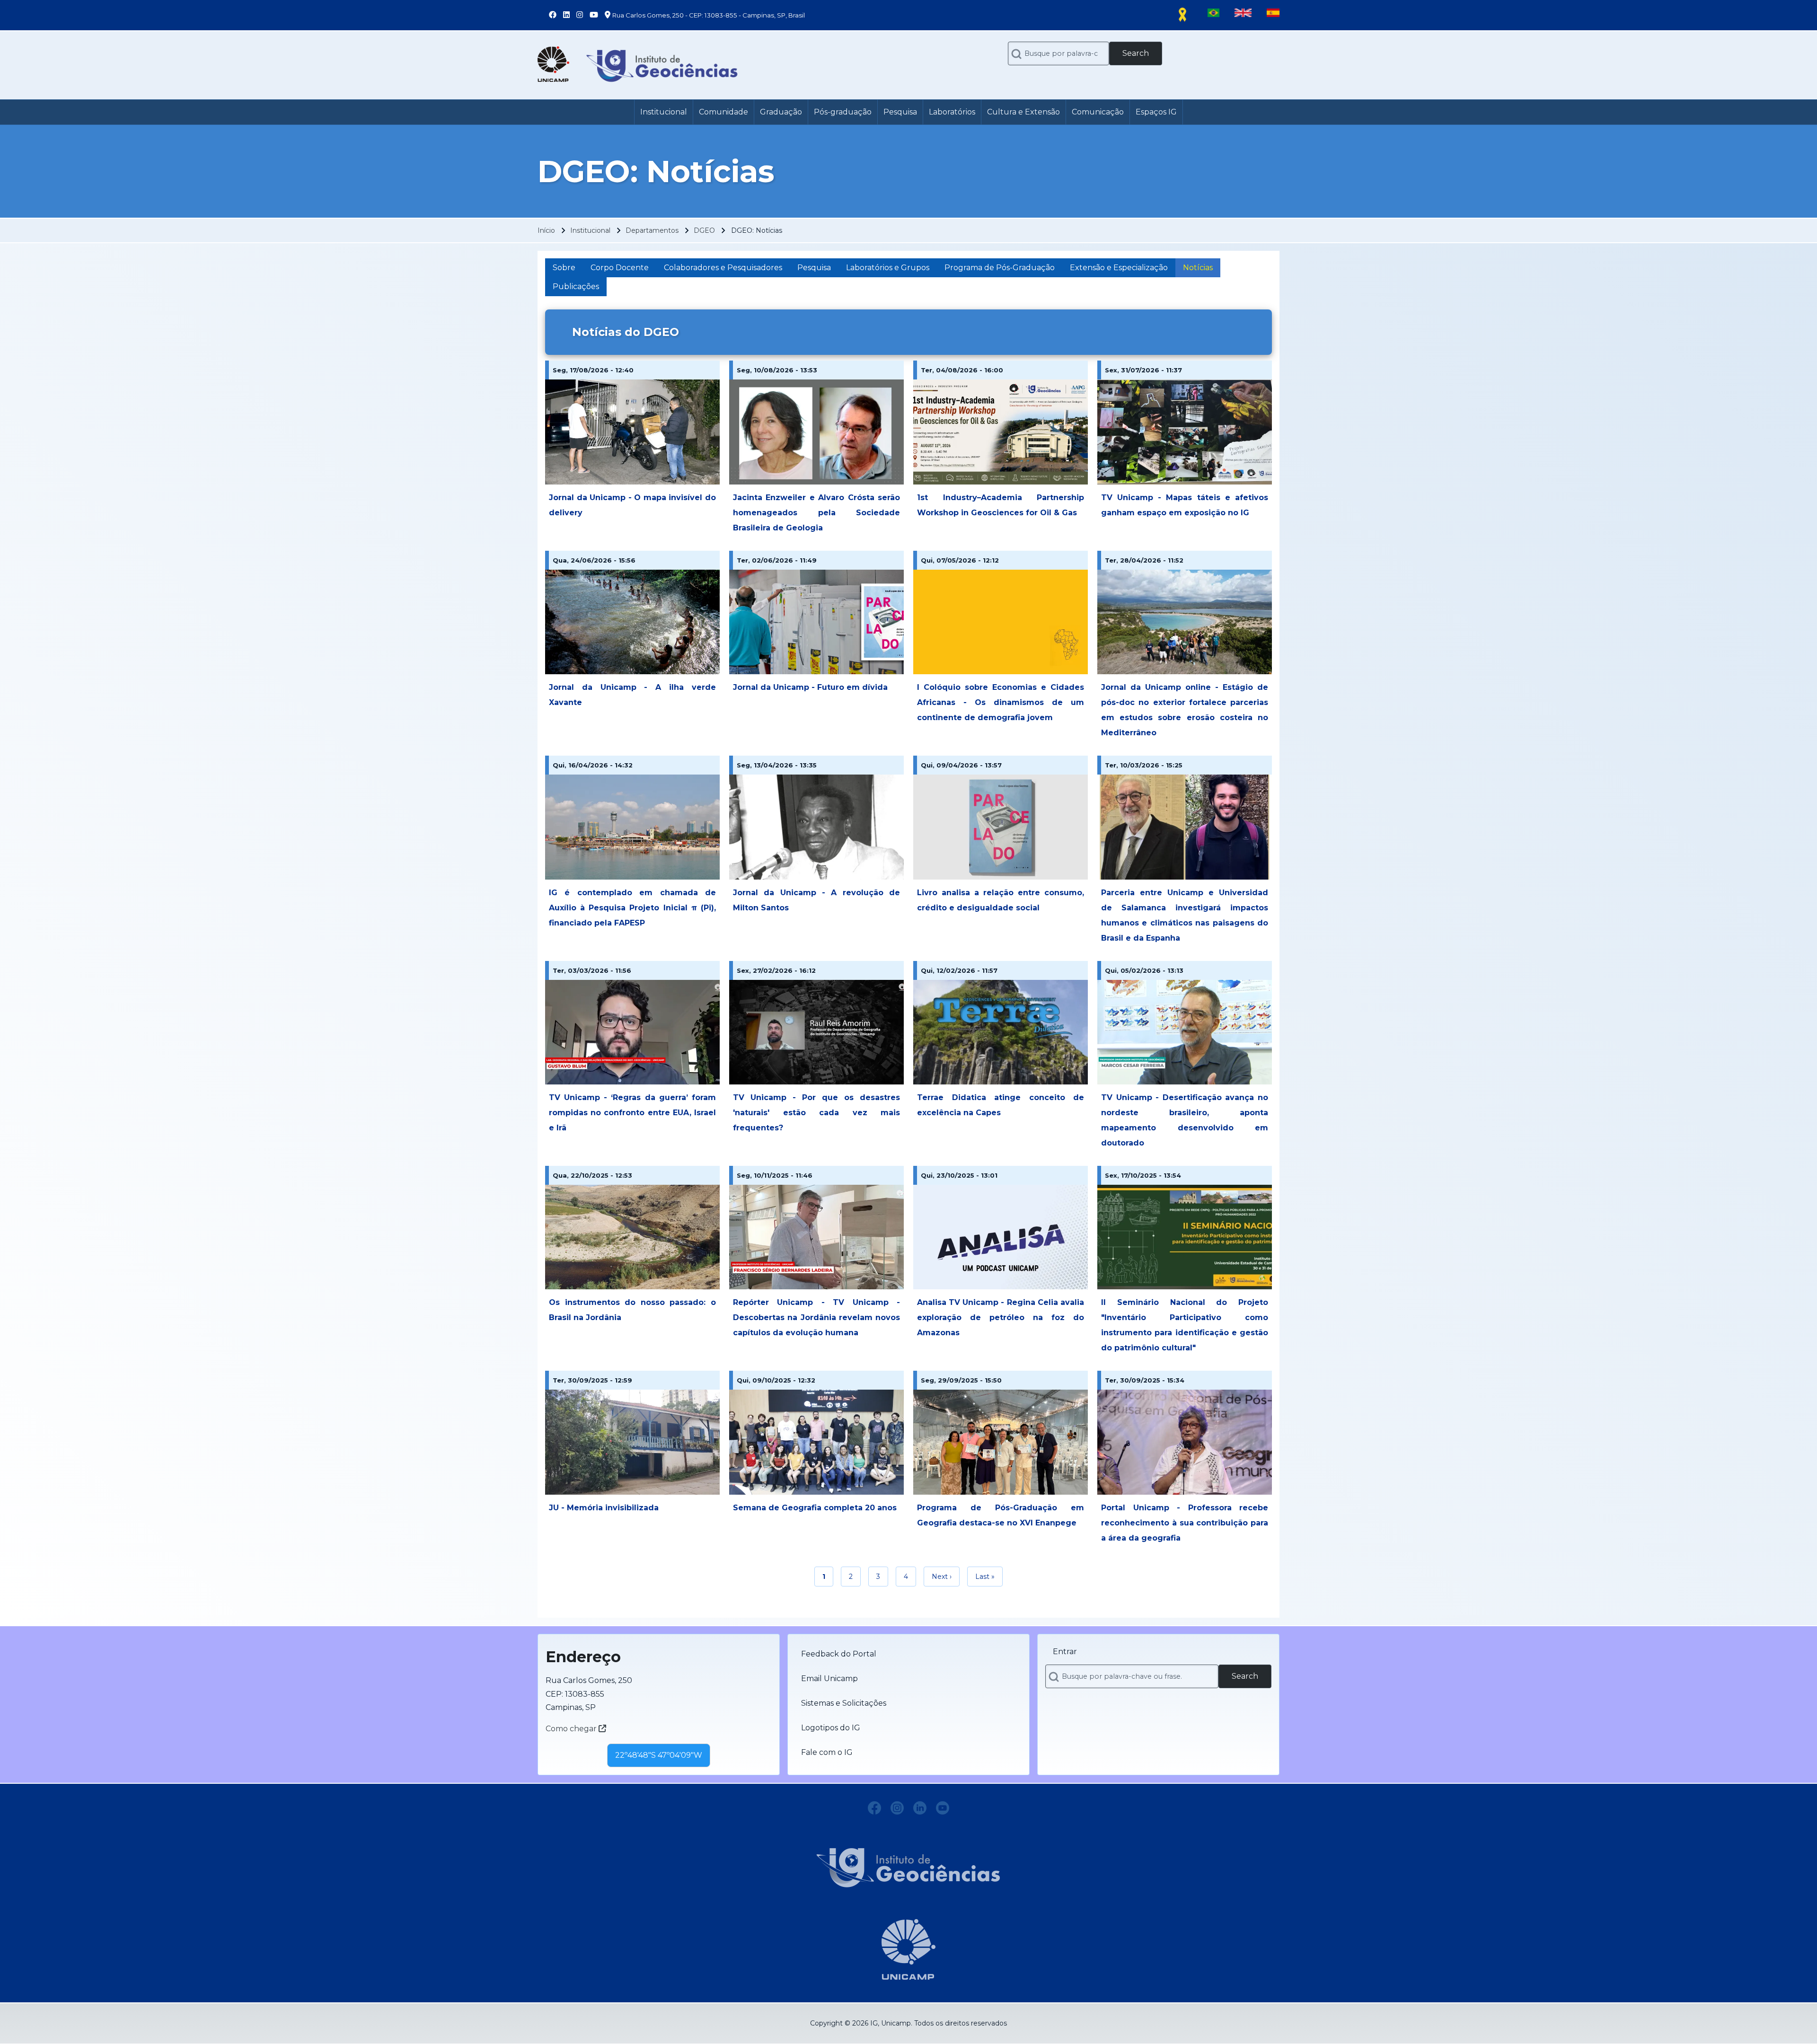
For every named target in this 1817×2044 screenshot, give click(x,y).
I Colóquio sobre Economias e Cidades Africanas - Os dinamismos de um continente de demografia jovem (1001, 702)
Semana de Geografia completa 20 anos (815, 1508)
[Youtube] (943, 1808)
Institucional (590, 230)
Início (546, 230)
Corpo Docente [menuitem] (620, 268)
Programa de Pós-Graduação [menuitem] (1000, 268)
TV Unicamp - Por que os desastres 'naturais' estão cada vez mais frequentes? (816, 1113)
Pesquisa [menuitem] (814, 268)
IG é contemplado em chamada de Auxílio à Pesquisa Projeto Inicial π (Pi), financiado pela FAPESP (632, 908)
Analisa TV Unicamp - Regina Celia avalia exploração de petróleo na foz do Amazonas (1001, 1317)
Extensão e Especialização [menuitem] (1119, 268)
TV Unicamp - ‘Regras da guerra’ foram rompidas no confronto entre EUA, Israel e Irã (632, 1113)
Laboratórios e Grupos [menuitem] (888, 268)
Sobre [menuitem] (564, 268)
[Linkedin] (920, 1808)
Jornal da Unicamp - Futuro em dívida (810, 687)
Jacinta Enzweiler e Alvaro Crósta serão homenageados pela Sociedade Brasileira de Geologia (816, 513)
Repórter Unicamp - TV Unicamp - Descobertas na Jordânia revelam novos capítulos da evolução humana (816, 1317)
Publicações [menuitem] (576, 286)
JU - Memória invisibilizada (604, 1508)
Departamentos (652, 230)
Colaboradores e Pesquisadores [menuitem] (723, 268)
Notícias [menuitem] (1198, 268)
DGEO (704, 230)
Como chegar (572, 1729)
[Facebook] (874, 1808)
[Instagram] (897, 1808)
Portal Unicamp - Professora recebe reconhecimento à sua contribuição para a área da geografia (1185, 1523)
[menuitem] (664, 112)
